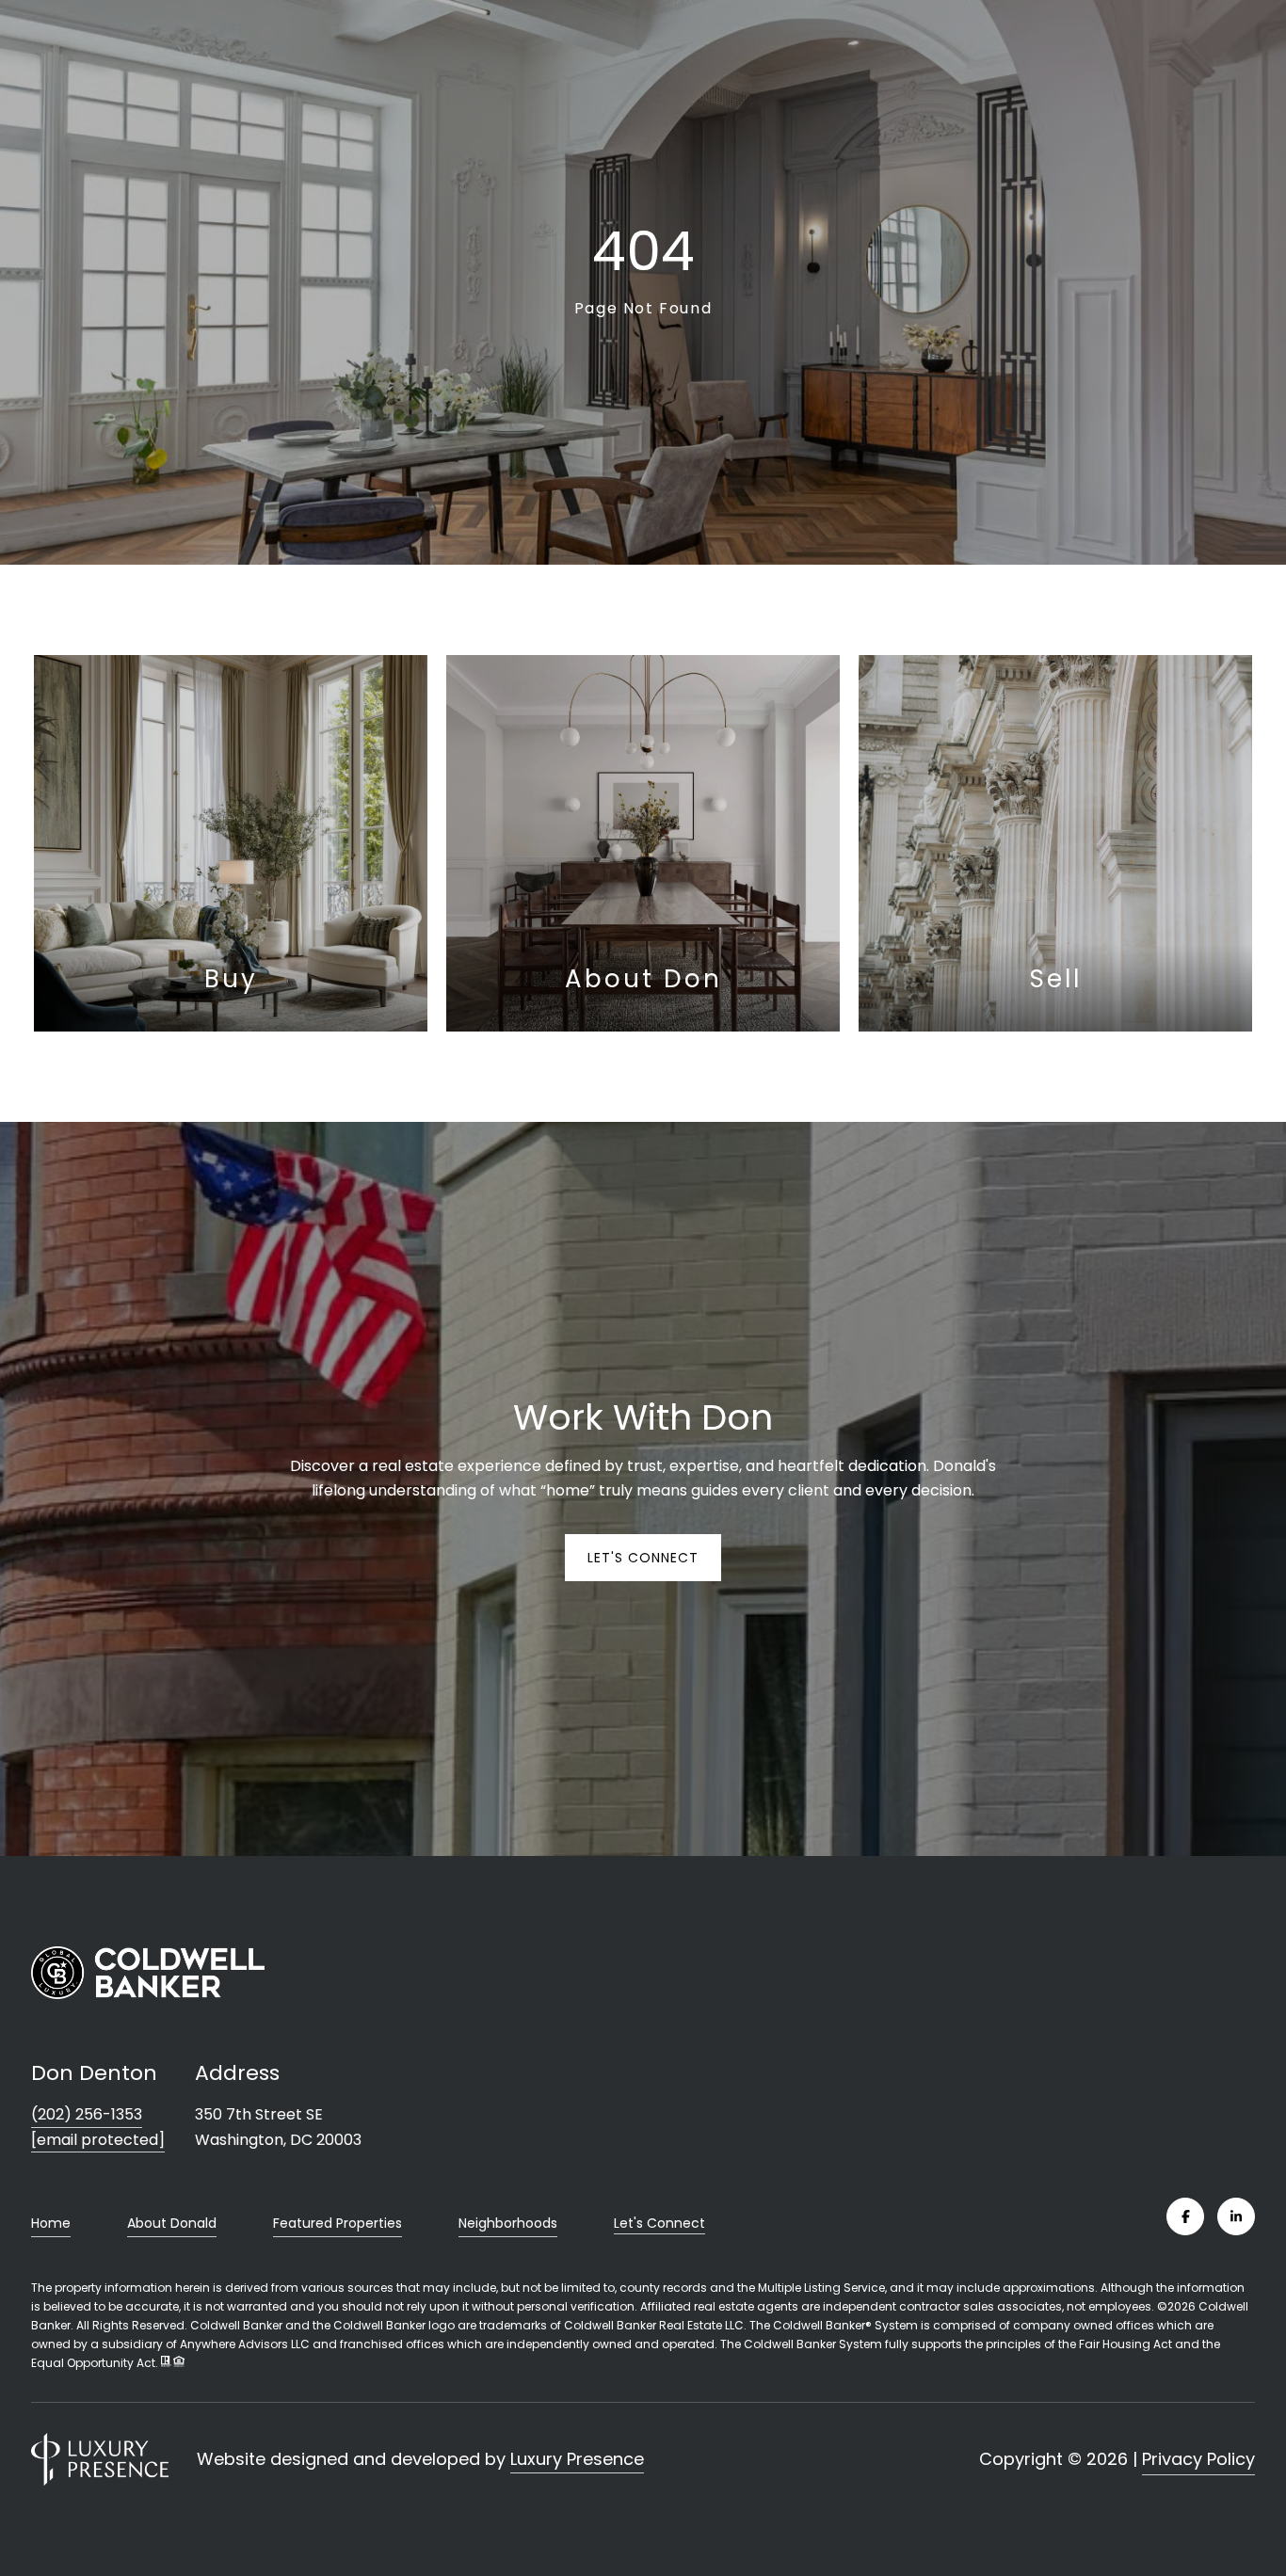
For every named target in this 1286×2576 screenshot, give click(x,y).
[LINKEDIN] (1236, 2216)
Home (51, 2223)
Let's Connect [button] (643, 1558)
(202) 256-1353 (87, 2114)
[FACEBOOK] (1185, 2216)
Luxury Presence (577, 2459)
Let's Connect (659, 2224)
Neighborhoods (508, 2223)
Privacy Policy (1198, 2459)
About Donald (172, 2223)
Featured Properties (338, 2223)
